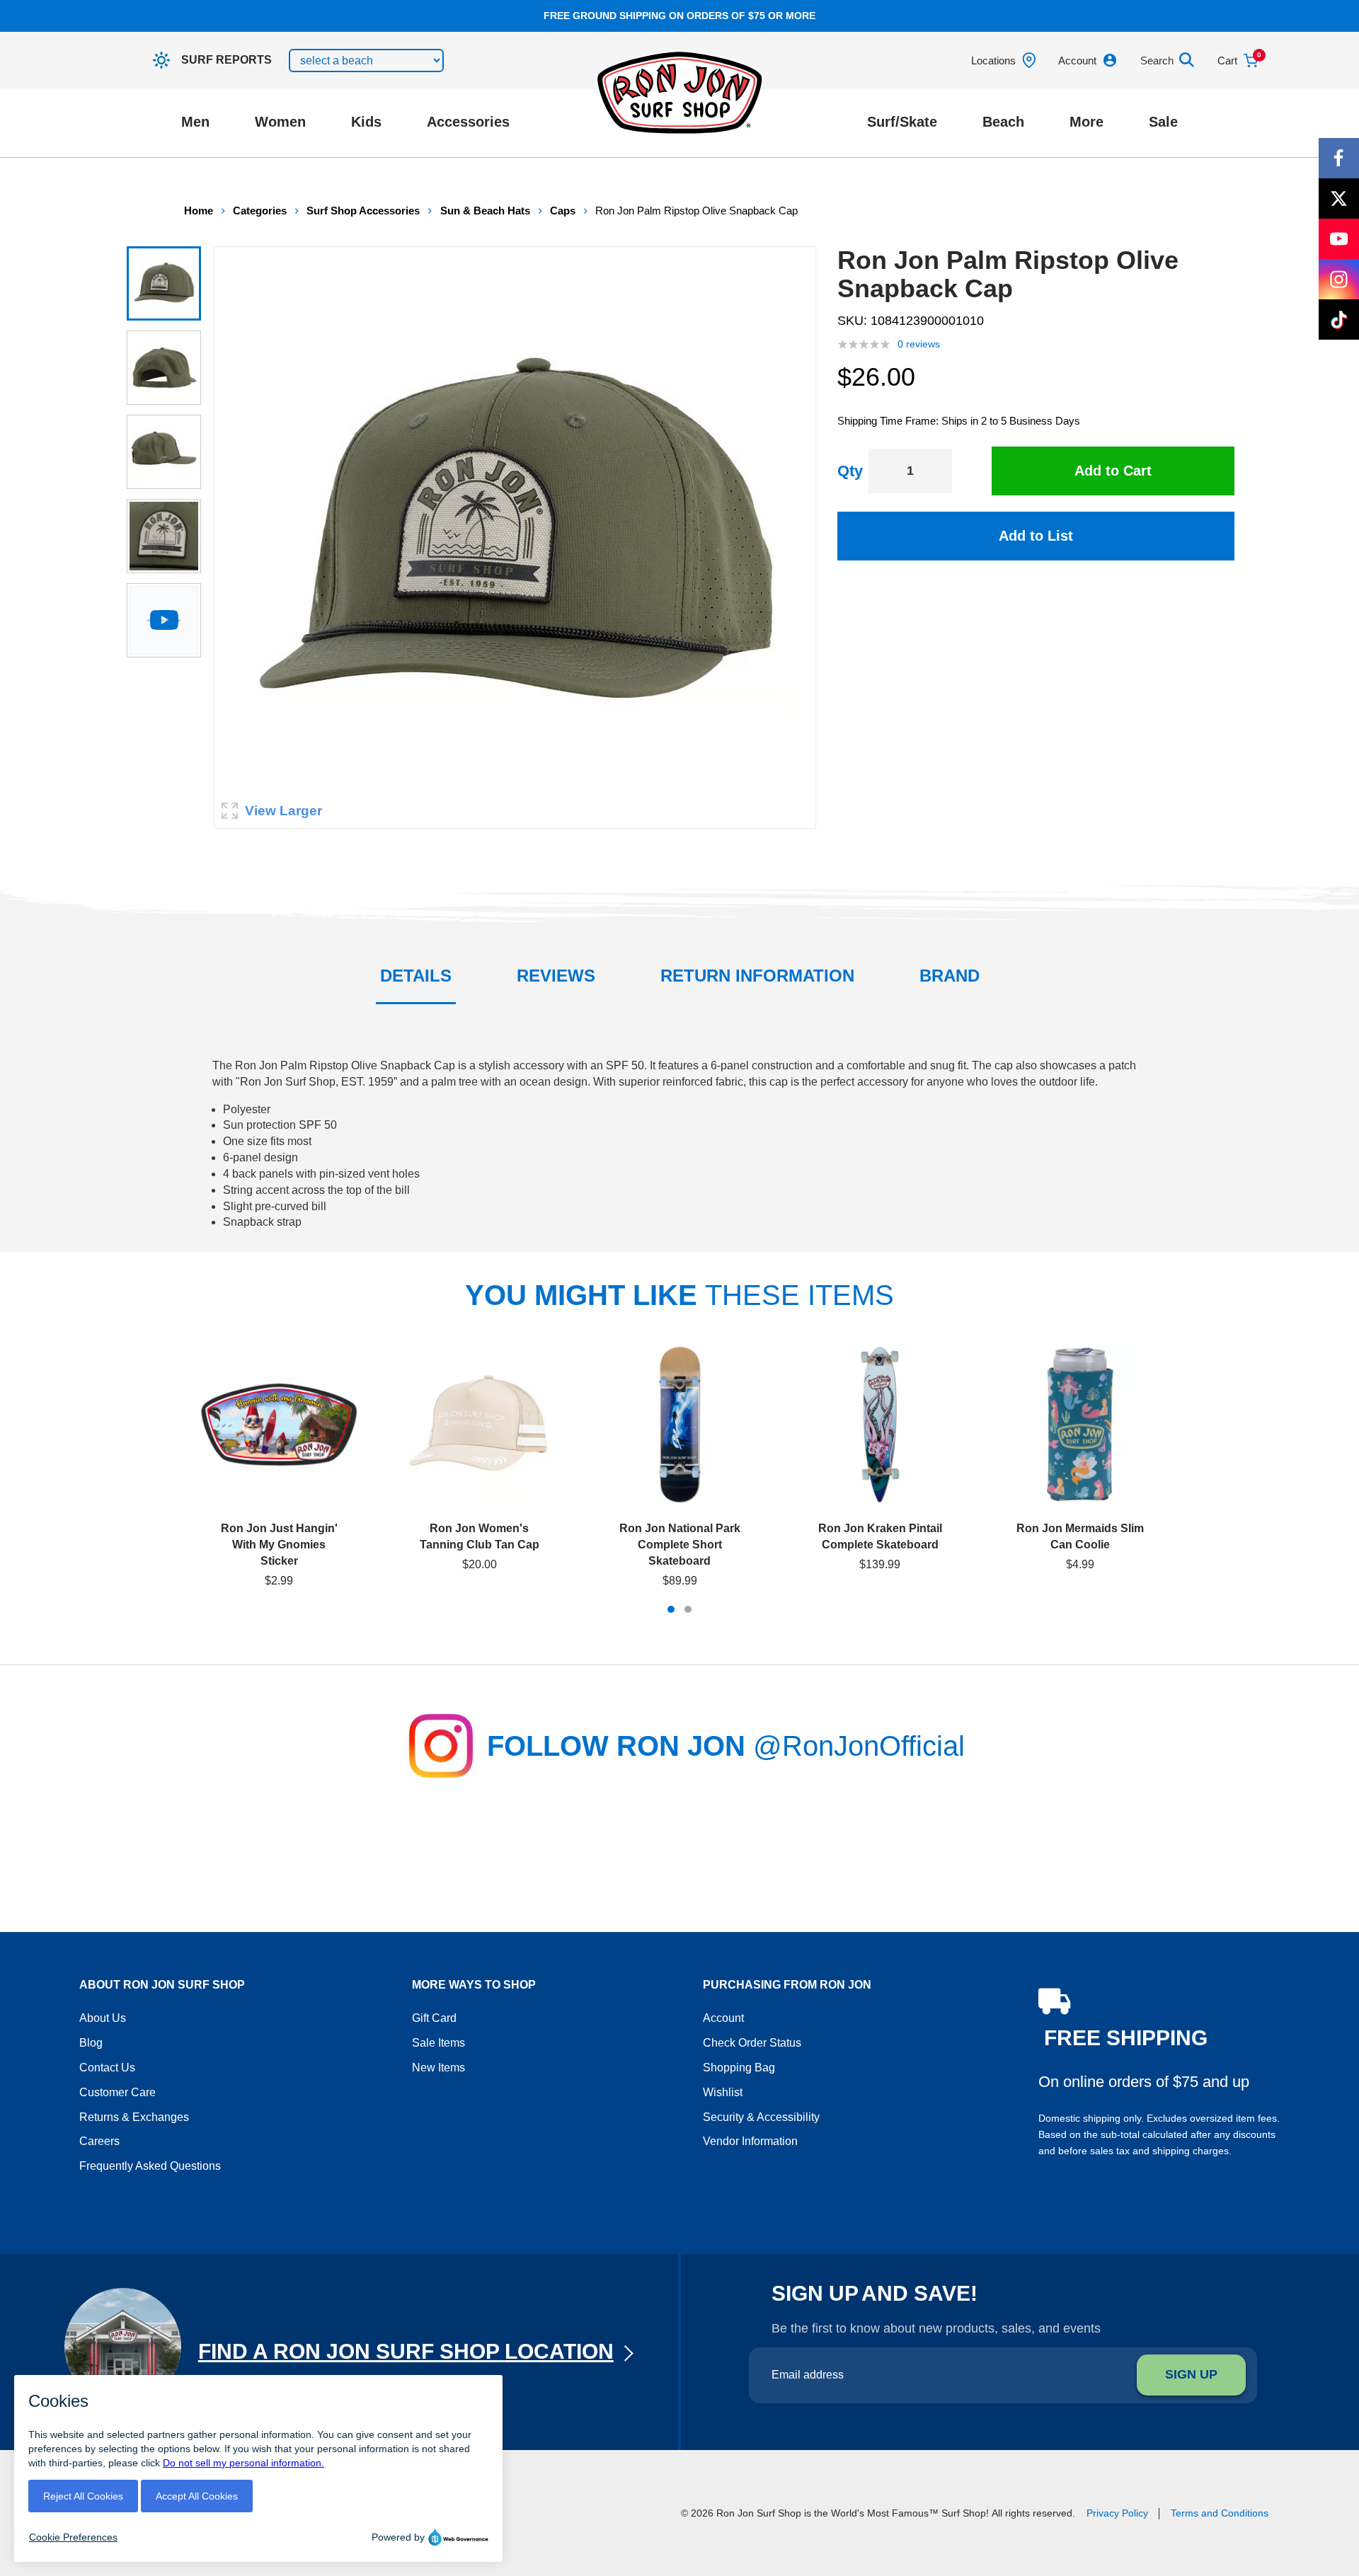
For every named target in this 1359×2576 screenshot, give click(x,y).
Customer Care (117, 2092)
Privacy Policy (1117, 2513)
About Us (103, 2018)
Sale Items (438, 2043)
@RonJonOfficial (859, 1746)
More (1086, 122)
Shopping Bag (739, 2068)
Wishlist (723, 2092)
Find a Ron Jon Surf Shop (406, 2351)
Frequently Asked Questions (150, 2166)
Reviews (556, 976)
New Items (438, 2068)
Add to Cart (1113, 471)
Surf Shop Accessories (363, 211)
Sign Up (1191, 2374)
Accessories (468, 122)
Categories (260, 211)
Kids (366, 122)
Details (416, 976)
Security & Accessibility (761, 2117)
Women (280, 122)
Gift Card (434, 2018)
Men (195, 122)
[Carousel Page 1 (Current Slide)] (671, 1609)
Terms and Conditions (1220, 2513)
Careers (99, 2141)
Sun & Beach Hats (485, 211)
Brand (950, 976)
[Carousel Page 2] (688, 1609)
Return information (757, 976)
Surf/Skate (902, 122)
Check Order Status (752, 2043)
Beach (1003, 122)
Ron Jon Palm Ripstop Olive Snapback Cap (696, 211)
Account (723, 2018)
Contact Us (107, 2068)
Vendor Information (750, 2141)
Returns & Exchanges (134, 2117)
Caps (563, 211)
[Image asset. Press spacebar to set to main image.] (164, 283)
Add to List (1036, 536)
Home (199, 211)
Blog (91, 2043)
